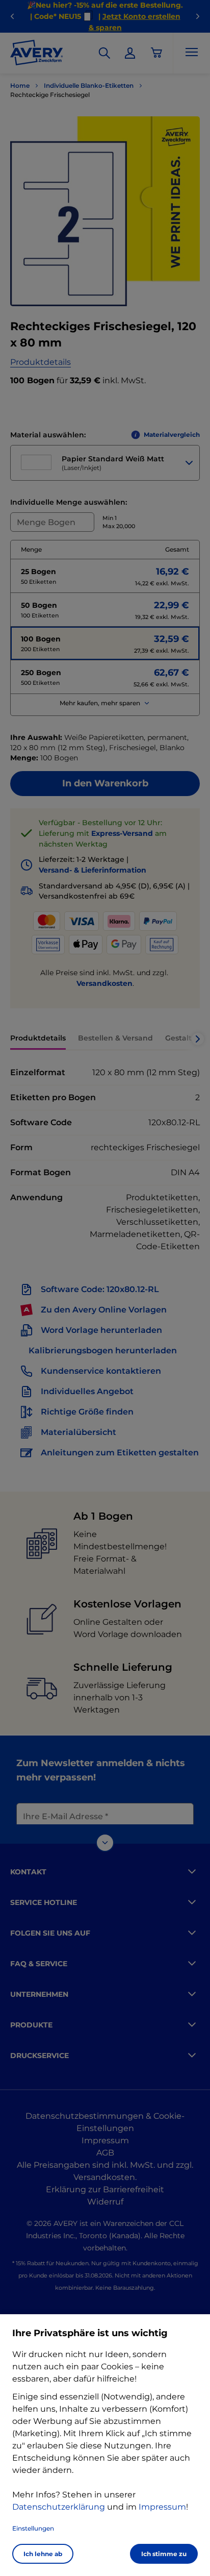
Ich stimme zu (164, 2554)
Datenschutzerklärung (59, 2507)
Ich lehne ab (43, 2554)
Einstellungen (33, 2528)
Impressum (162, 2507)
